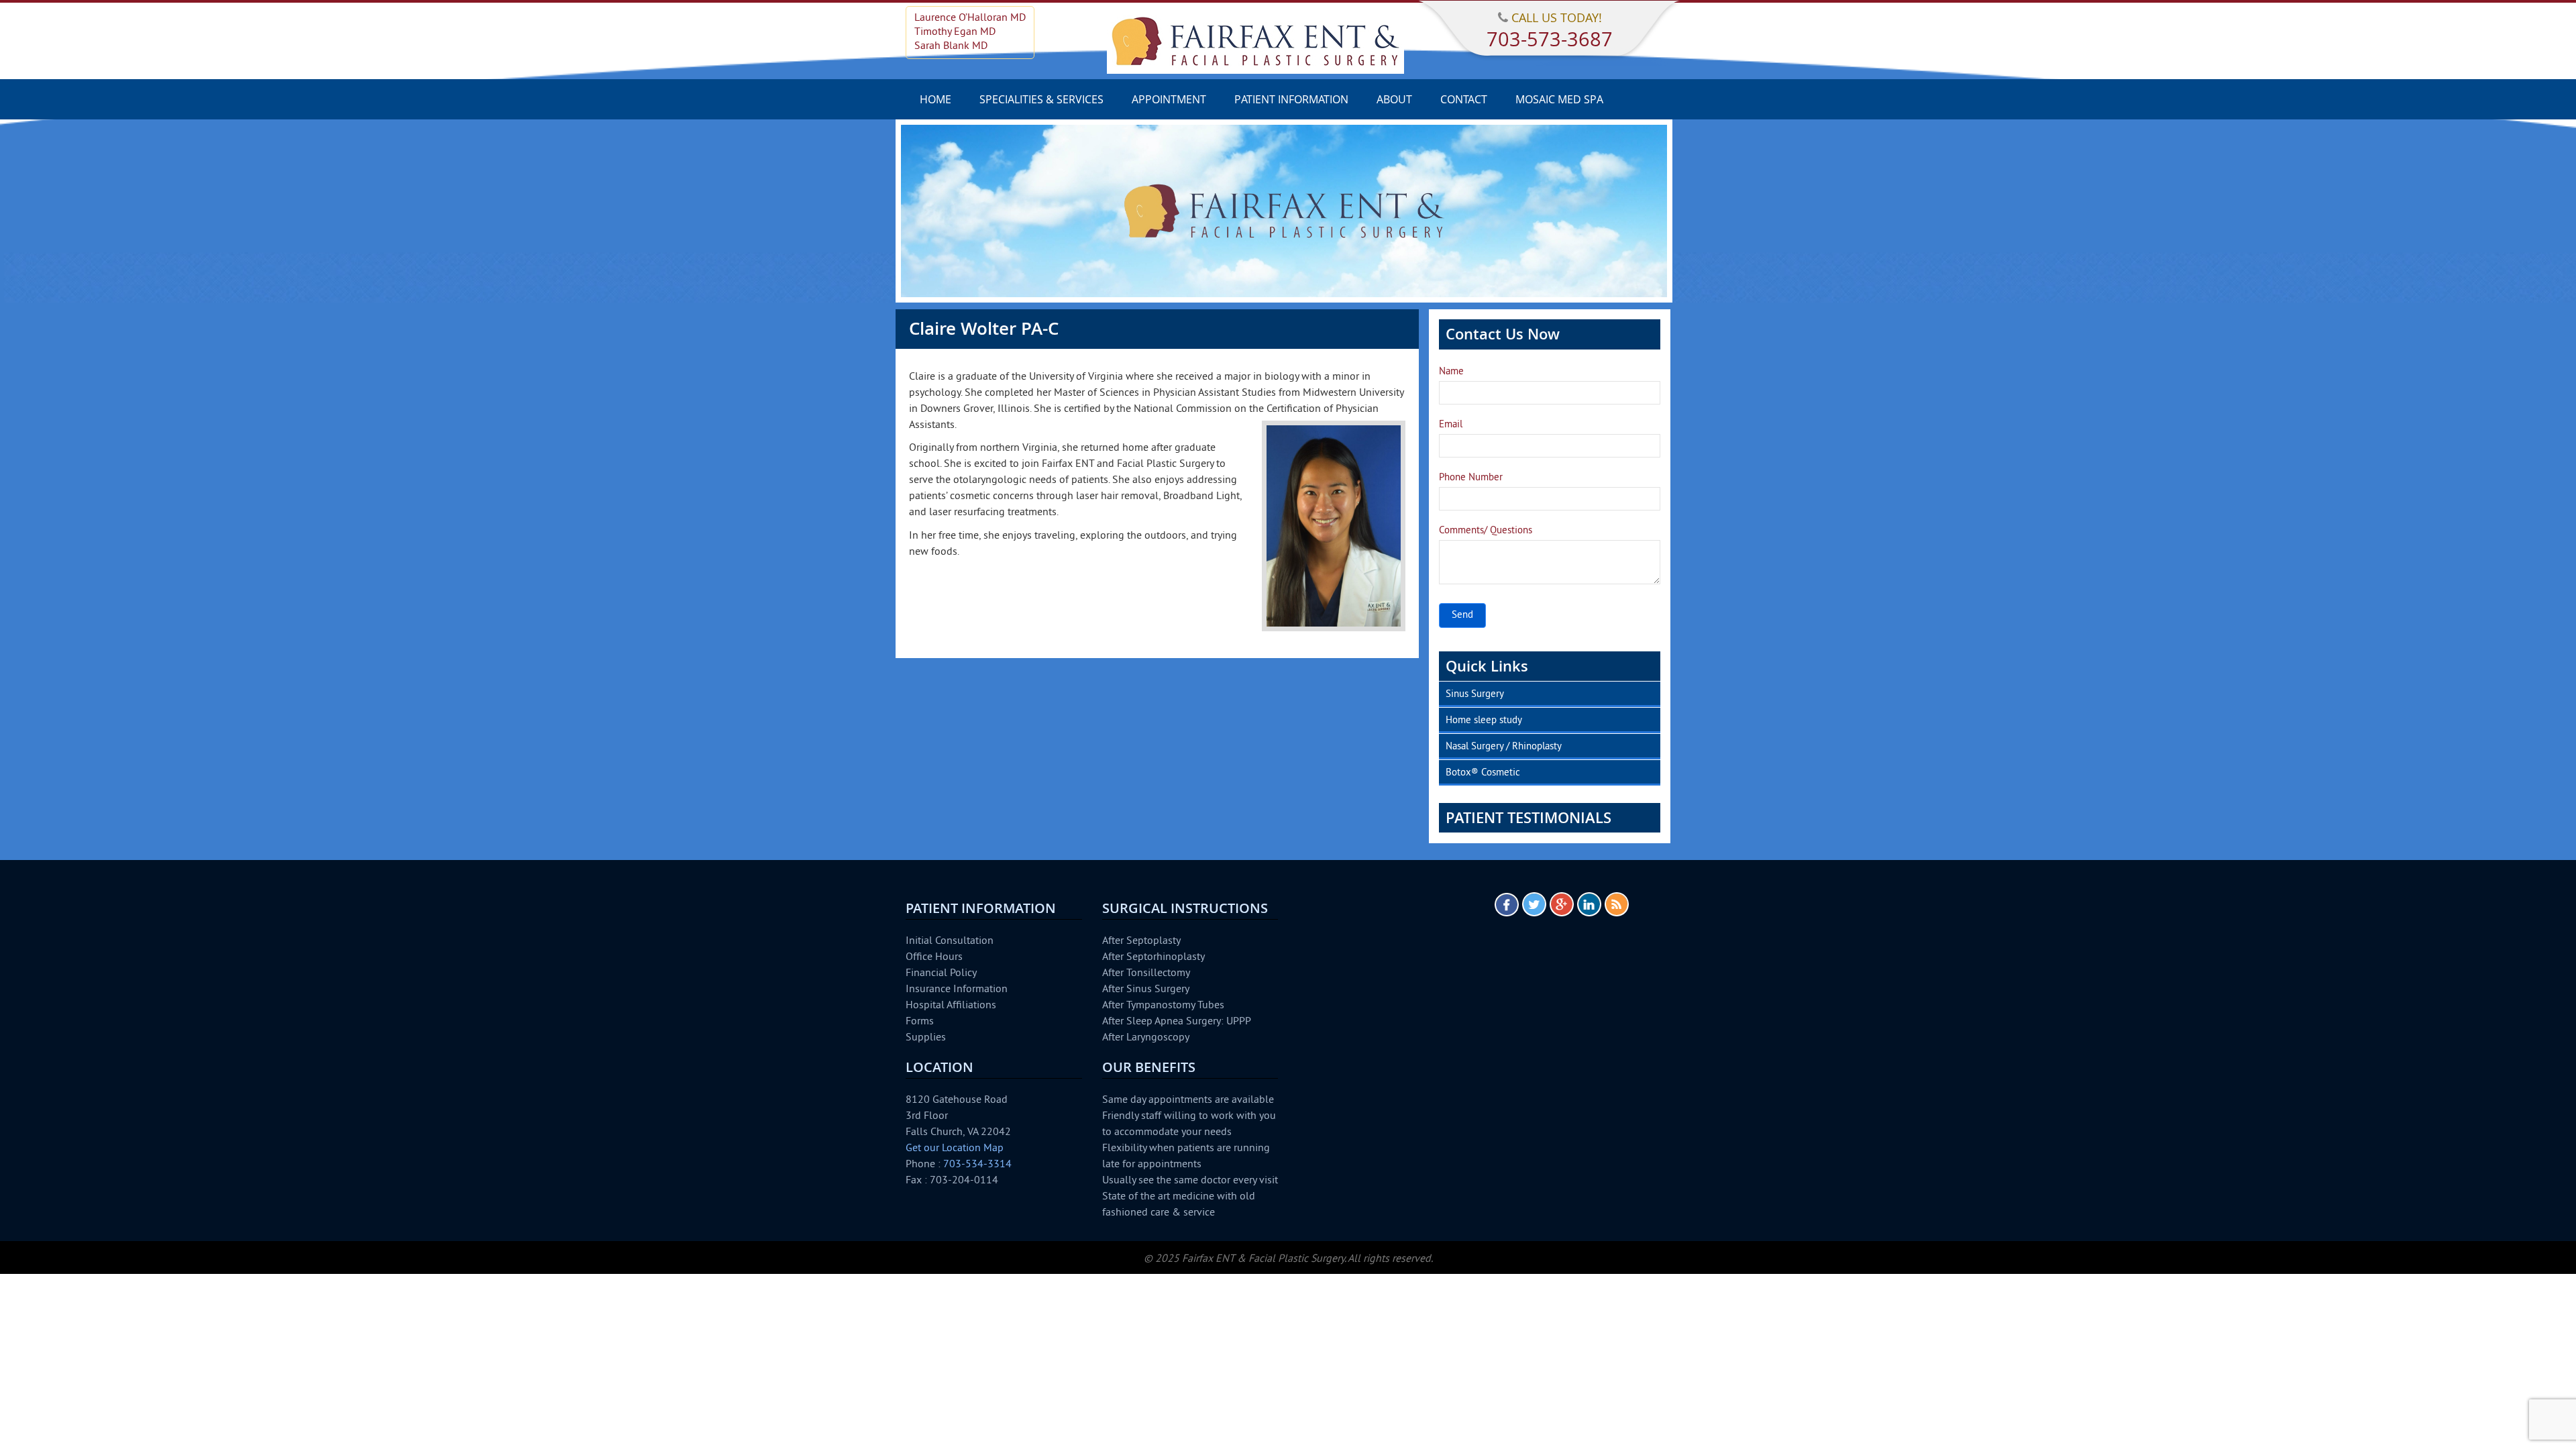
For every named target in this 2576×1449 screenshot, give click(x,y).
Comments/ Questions (1486, 531)
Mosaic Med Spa (1559, 99)
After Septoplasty (1141, 941)
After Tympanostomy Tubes (1163, 1006)
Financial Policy (941, 973)
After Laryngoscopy (1146, 1038)
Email (1451, 425)
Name (1451, 372)
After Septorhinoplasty (1153, 957)
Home (935, 99)
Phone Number (1471, 478)
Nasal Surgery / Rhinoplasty (1504, 747)
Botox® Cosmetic (1483, 773)
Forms (920, 1022)
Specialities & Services (1041, 99)
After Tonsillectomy (1146, 973)
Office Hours (934, 957)
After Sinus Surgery (1146, 989)
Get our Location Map (955, 1148)
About (1394, 99)
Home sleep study (1484, 721)
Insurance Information (957, 989)
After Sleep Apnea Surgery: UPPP (1177, 1022)
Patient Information (1291, 99)
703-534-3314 (977, 1165)
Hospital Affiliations (951, 1006)
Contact (1464, 99)
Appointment (1169, 99)
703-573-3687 (1550, 39)
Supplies (926, 1038)
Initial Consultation (950, 941)
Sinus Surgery (1475, 695)
